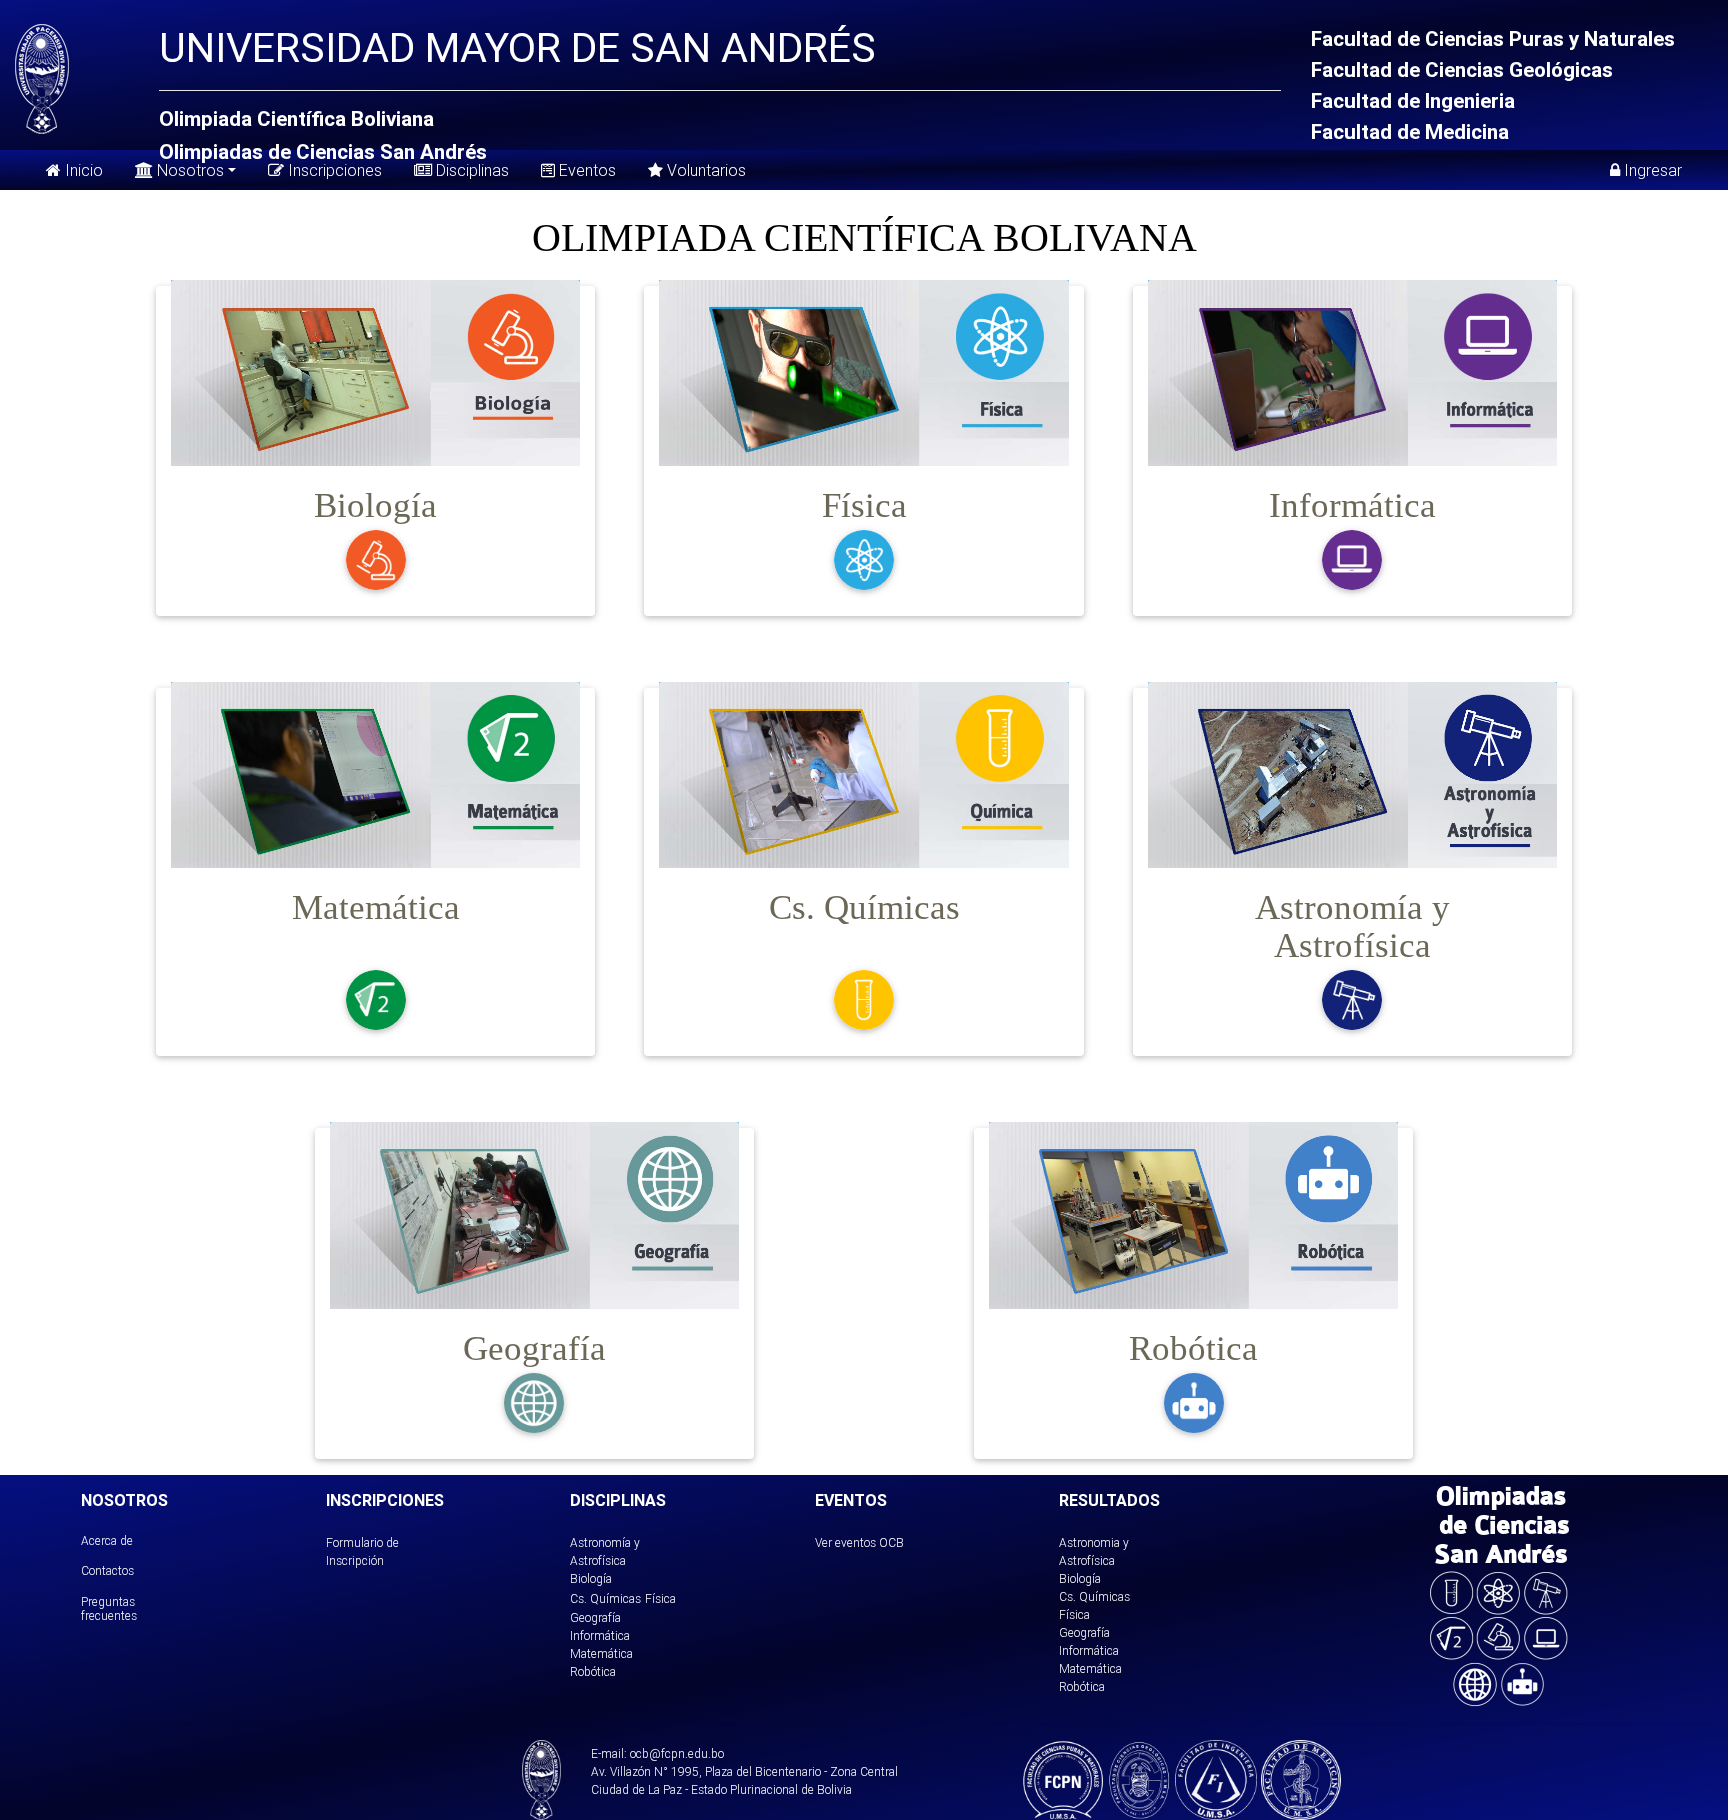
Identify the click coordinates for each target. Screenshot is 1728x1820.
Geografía (595, 1617)
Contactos (107, 1570)
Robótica (593, 1671)
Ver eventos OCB (859, 1542)
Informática (600, 1635)
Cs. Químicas (605, 1598)
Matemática (601, 1653)
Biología (591, 1578)
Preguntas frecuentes (109, 1608)
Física (660, 1598)
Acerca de (107, 1540)
